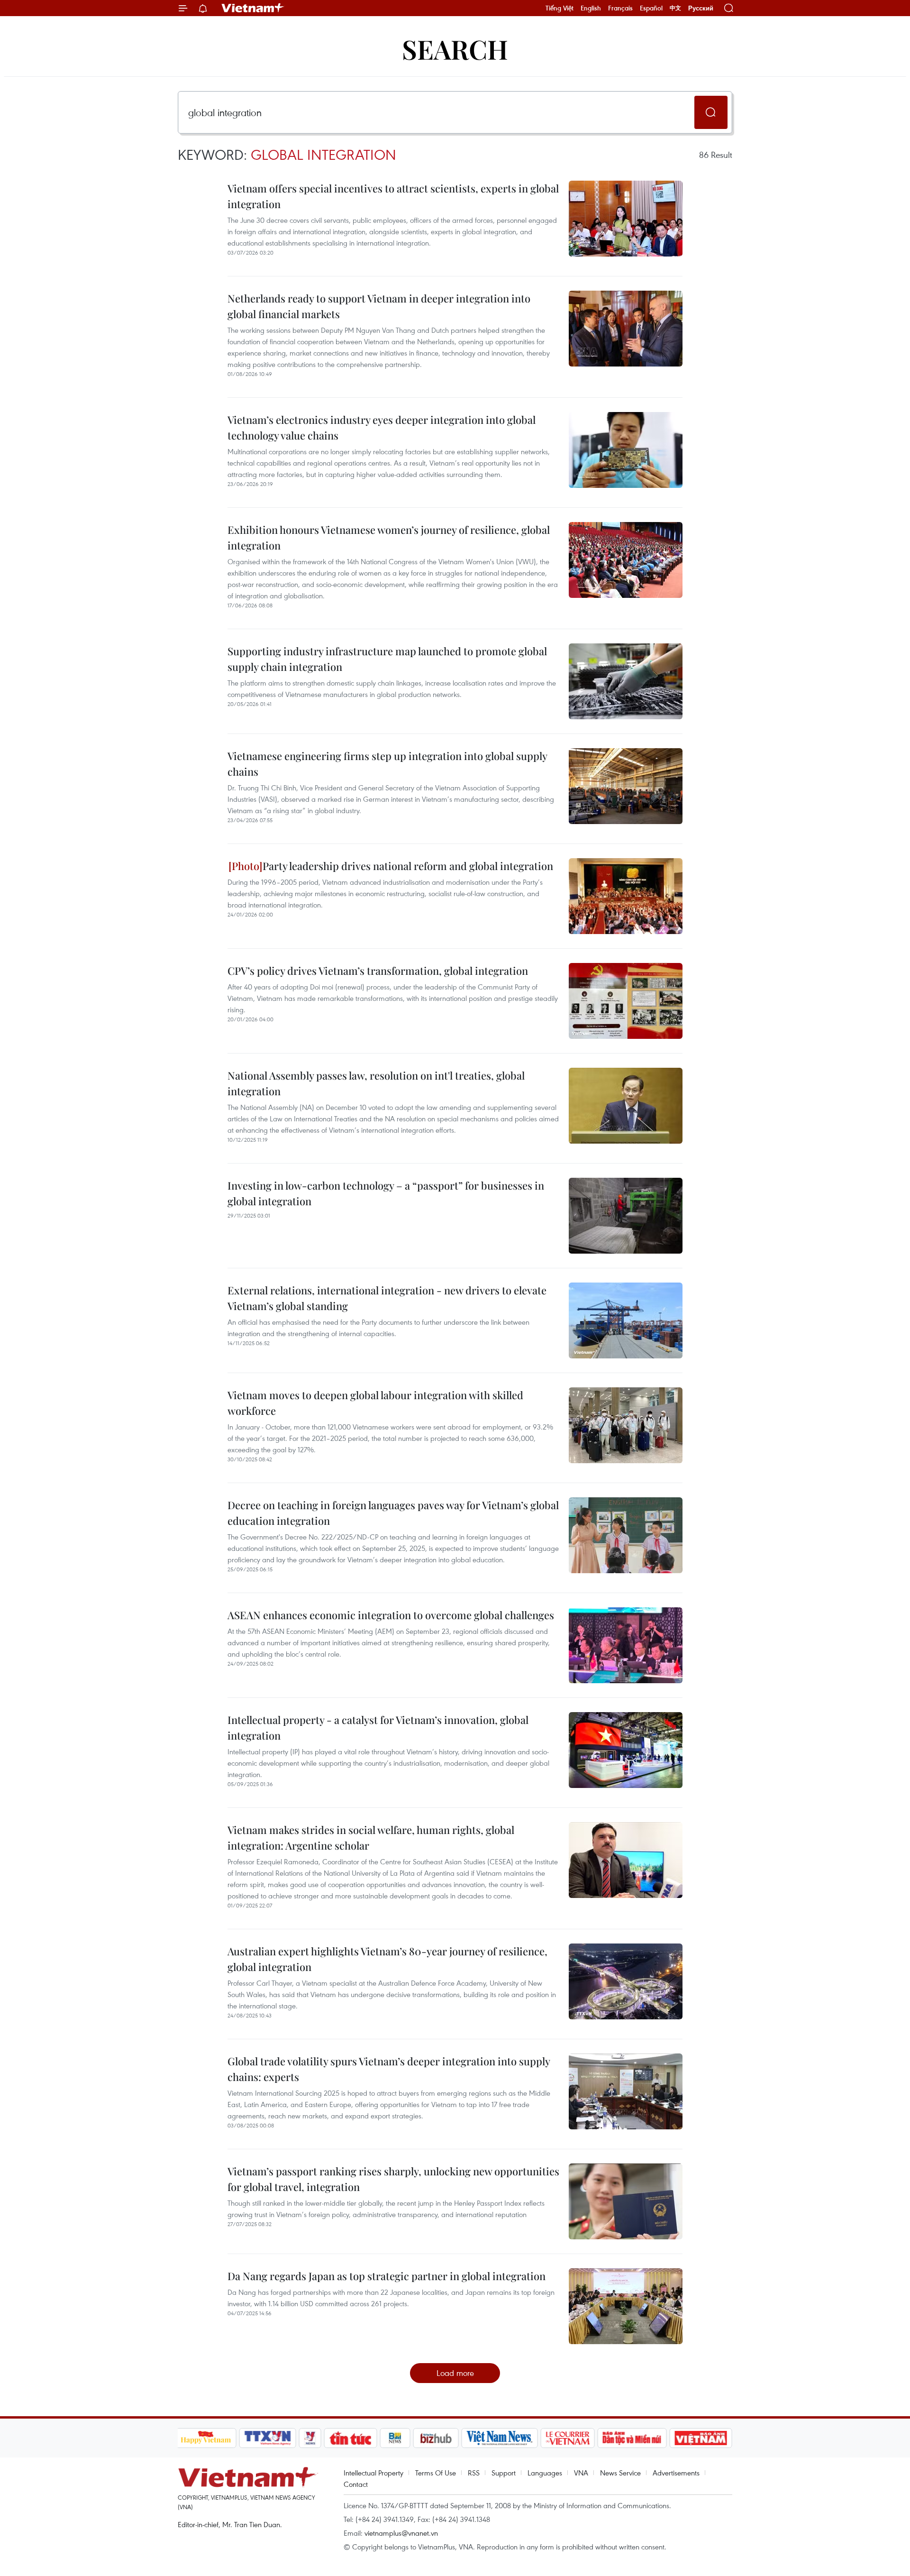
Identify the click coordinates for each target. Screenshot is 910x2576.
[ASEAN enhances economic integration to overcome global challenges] (626, 1645)
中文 (675, 8)
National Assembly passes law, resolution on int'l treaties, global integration (376, 1083)
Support (504, 2473)
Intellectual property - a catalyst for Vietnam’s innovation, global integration (378, 1728)
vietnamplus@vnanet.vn (401, 2533)
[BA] (701, 2438)
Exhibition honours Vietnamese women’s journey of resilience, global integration (389, 537)
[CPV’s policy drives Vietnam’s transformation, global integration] (626, 1001)
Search (455, 49)
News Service (620, 2473)
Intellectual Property (373, 2473)
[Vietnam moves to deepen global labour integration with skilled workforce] (626, 1425)
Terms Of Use (436, 2473)
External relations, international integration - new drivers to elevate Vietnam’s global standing (387, 1298)
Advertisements (676, 2473)
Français (620, 8)
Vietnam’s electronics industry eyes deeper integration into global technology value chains (382, 427)
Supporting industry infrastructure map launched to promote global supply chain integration (387, 659)
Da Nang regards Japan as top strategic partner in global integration (387, 2276)
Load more (455, 2373)
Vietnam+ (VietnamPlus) (253, 8)
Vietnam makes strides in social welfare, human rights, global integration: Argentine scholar (371, 1838)
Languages (545, 2473)
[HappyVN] (206, 2438)
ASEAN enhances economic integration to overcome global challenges (391, 1615)
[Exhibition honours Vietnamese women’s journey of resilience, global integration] (626, 560)
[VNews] (310, 2438)
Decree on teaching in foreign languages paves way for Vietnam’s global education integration (393, 1513)
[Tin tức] (350, 2438)
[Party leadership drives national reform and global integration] (626, 896)
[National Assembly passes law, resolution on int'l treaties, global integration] (626, 1106)
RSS (474, 2473)
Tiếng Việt (560, 8)
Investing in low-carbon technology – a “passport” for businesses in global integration (386, 1193)
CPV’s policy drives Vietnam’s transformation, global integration (378, 971)
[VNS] (500, 2438)
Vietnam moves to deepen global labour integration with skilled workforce (375, 1403)
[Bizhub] (436, 2438)
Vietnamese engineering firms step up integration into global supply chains (387, 764)
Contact (356, 2484)
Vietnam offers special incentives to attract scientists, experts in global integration (393, 196)
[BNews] (395, 2438)
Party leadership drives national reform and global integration (408, 866)
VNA (581, 2473)
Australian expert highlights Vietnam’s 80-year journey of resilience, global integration (387, 1959)
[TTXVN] (267, 2438)
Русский (701, 8)
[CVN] (568, 2438)
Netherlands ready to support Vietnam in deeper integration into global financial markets (379, 306)
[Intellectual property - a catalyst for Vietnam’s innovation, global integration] (626, 1750)
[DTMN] (632, 2438)
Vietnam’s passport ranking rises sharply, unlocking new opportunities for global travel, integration (393, 2179)
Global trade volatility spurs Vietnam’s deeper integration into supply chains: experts (389, 2069)
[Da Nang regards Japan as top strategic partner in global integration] (626, 2306)
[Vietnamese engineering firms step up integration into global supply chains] (626, 786)
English (591, 8)
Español (651, 8)
